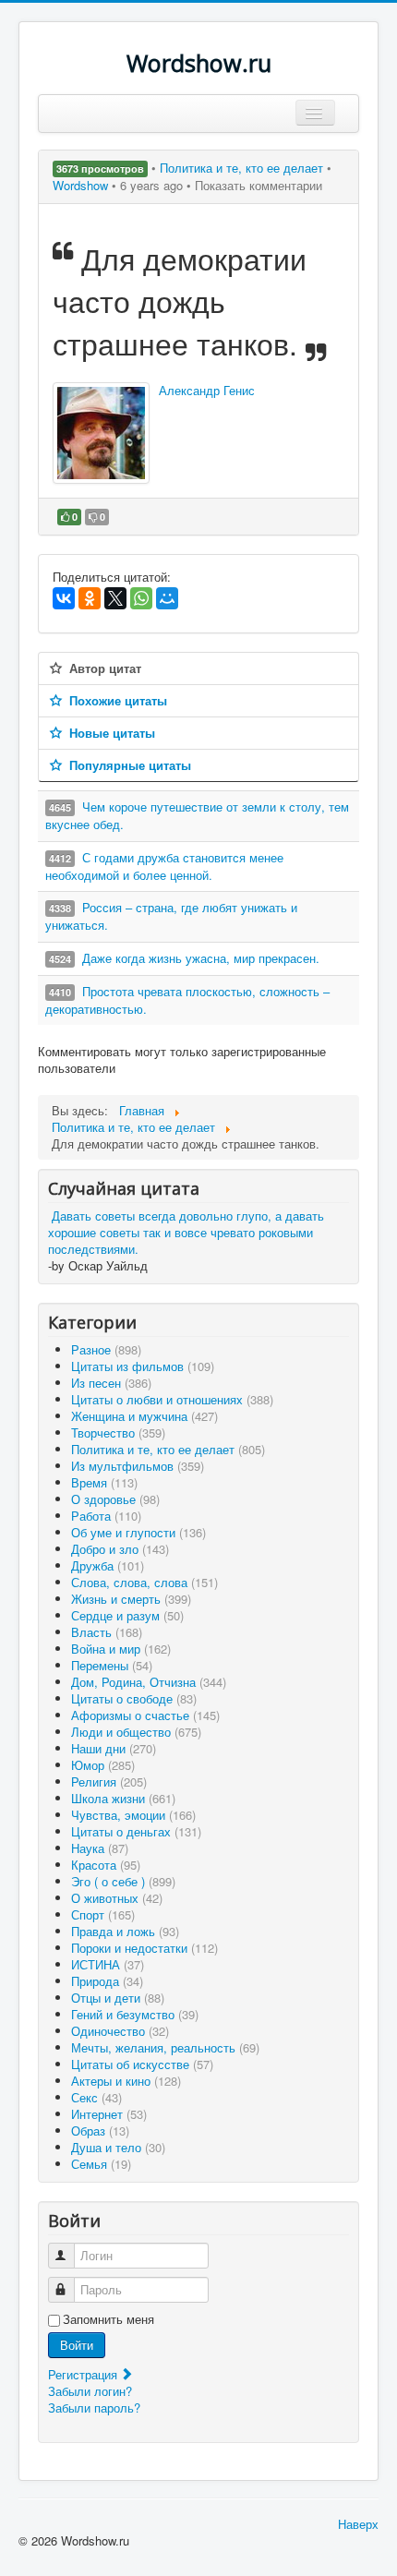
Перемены (112, 1665)
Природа (107, 1981)
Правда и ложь (125, 1931)
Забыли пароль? (94, 2407)
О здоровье (115, 1499)
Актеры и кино (126, 2081)
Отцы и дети (118, 1998)
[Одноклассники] (90, 598)
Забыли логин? (90, 2391)
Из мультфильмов (138, 1466)
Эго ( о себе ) (123, 1881)
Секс (96, 2097)
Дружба (108, 1565)
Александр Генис (207, 390)
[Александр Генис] (101, 433)
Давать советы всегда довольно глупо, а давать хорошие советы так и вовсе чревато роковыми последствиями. (186, 1232)
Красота (106, 1865)
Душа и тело (118, 2147)
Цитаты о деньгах (136, 1831)
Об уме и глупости (138, 1532)
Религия (109, 1782)
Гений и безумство (135, 2014)
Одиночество (120, 2031)
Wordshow (80, 185)
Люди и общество (136, 1732)
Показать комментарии (259, 185)
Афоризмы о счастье (145, 1715)
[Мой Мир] (167, 598)
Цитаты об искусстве (142, 2064)
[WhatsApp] (141, 598)
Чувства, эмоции (133, 1815)
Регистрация (84, 2374)
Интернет (109, 2114)
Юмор (103, 1765)
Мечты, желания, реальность (165, 2047)
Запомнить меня (108, 2319)
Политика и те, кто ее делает (243, 168)
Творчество (118, 1432)
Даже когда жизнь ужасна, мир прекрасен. (201, 958)
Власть (107, 1632)
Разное (106, 1349)
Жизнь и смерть (131, 1599)
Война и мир (121, 1649)
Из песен (111, 1383)
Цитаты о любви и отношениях (172, 1399)
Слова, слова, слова (144, 1582)
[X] (115, 598)
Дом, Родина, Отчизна (149, 1682)
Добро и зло (120, 1549)
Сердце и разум (127, 1615)
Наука (100, 1848)
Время (104, 1482)
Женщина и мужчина (144, 1416)
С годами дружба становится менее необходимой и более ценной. (164, 866)
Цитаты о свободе (134, 1698)
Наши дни (114, 1748)
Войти (77, 2345)
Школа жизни (123, 1798)
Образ (100, 2131)
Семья (101, 2164)
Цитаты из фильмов (143, 1366)
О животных (117, 1898)
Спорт (103, 1914)
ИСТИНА (108, 1964)
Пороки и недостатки (144, 1948)
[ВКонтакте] (64, 598)
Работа (106, 1516)
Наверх (358, 2524)
